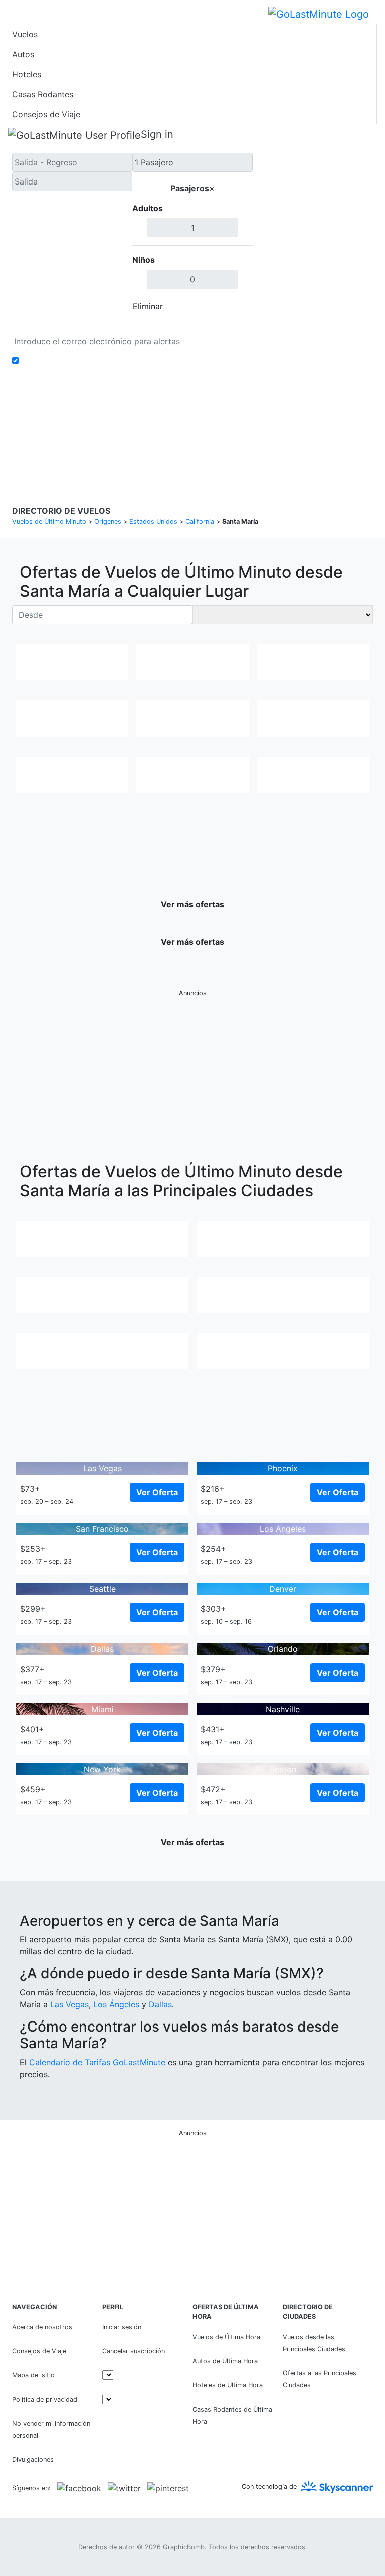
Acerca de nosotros (42, 2327)
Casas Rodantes (43, 94)
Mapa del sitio (33, 2375)
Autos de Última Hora (225, 2361)
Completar (226, 306)
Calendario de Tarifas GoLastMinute (97, 2062)
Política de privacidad (167, 425)
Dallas (160, 2004)
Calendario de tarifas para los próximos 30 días (103, 326)
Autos (23, 54)
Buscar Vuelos (313, 235)
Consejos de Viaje (46, 114)
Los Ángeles (116, 2004)
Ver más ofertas (192, 904)
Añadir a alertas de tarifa (69, 361)
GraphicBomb (184, 2547)
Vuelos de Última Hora (226, 2337)
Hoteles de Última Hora (228, 2385)
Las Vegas (69, 2004)
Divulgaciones (230, 425)
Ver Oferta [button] (157, 1492)
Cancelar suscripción (134, 2351)
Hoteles (27, 74)
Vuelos (25, 34)
